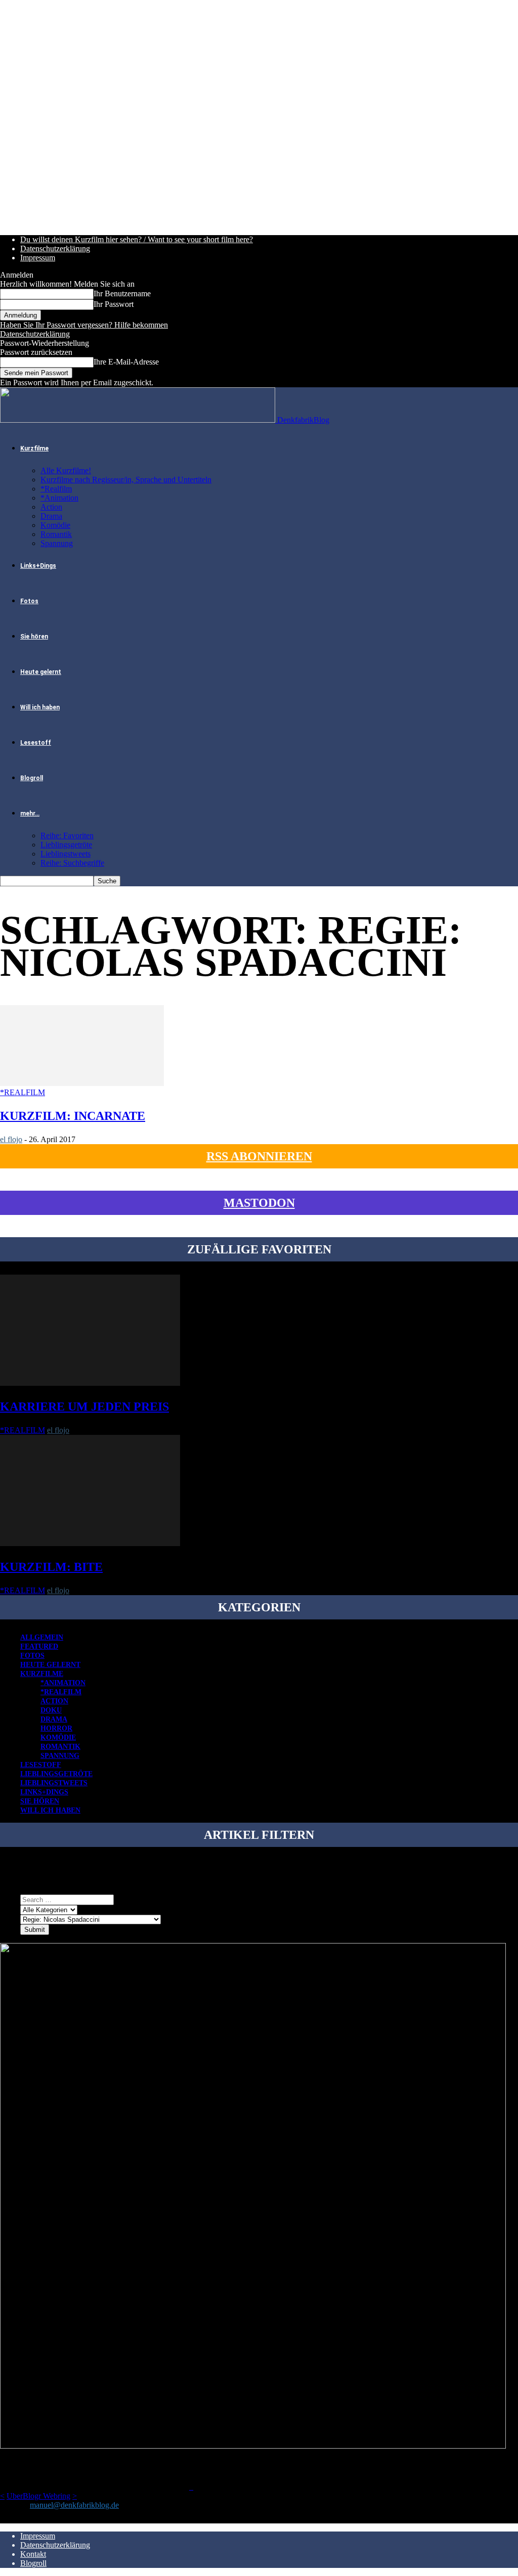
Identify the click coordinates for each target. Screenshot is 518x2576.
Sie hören (34, 637)
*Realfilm (56, 489)
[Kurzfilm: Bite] (90, 1543)
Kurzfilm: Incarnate (73, 1116)
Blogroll (32, 778)
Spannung (57, 543)
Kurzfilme (34, 448)
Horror (56, 1728)
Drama (51, 516)
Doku (51, 1710)
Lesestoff (36, 743)
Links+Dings (38, 566)
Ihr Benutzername (122, 293)
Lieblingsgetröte (66, 845)
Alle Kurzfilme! (66, 470)
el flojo (11, 1139)
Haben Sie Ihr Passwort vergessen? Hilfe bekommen (84, 325)
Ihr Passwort (114, 304)
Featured (39, 1646)
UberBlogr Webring (38, 2496)
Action (51, 507)
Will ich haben (40, 707)
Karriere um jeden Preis (84, 1407)
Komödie (55, 525)
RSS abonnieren (259, 1156)
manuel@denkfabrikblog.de (74, 2505)
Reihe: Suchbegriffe (72, 863)
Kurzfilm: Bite (51, 1567)
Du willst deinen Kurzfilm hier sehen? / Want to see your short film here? (137, 239)
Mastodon (259, 1203)
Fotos (29, 601)
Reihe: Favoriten (67, 835)
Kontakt (33, 2554)
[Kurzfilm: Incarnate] (82, 1083)
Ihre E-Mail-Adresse (126, 362)
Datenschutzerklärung (55, 248)
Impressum (38, 258)
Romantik (56, 534)
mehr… (30, 814)
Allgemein (42, 1637)
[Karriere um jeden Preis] (90, 1383)
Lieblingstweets (66, 854)
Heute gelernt (41, 672)
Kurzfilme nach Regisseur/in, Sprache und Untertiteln (126, 480)
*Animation (59, 498)
